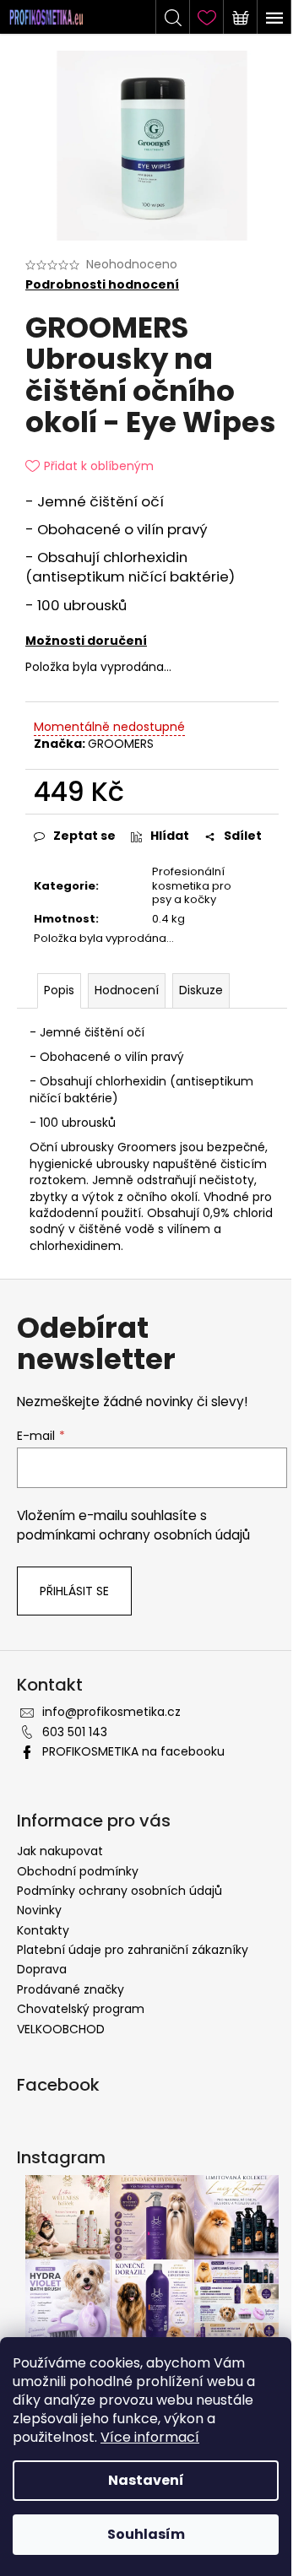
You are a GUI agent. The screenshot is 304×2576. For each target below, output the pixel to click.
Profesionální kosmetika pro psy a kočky (192, 886)
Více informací (150, 2437)
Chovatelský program (81, 2009)
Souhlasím (146, 2534)
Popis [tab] (59, 990)
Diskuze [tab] (201, 990)
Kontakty (43, 1930)
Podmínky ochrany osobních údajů (119, 1891)
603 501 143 (75, 1732)
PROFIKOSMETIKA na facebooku (133, 1751)
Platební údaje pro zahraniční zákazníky (133, 1950)
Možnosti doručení (86, 641)
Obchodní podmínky (78, 1871)
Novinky (39, 1910)
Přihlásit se (74, 1591)
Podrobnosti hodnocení (102, 285)
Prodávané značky (71, 1989)
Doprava (42, 1969)
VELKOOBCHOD (61, 2029)
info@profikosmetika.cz (111, 1712)
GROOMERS (121, 744)
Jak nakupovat (60, 1851)
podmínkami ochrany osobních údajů (133, 1535)
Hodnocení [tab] (127, 990)
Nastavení (146, 2480)
